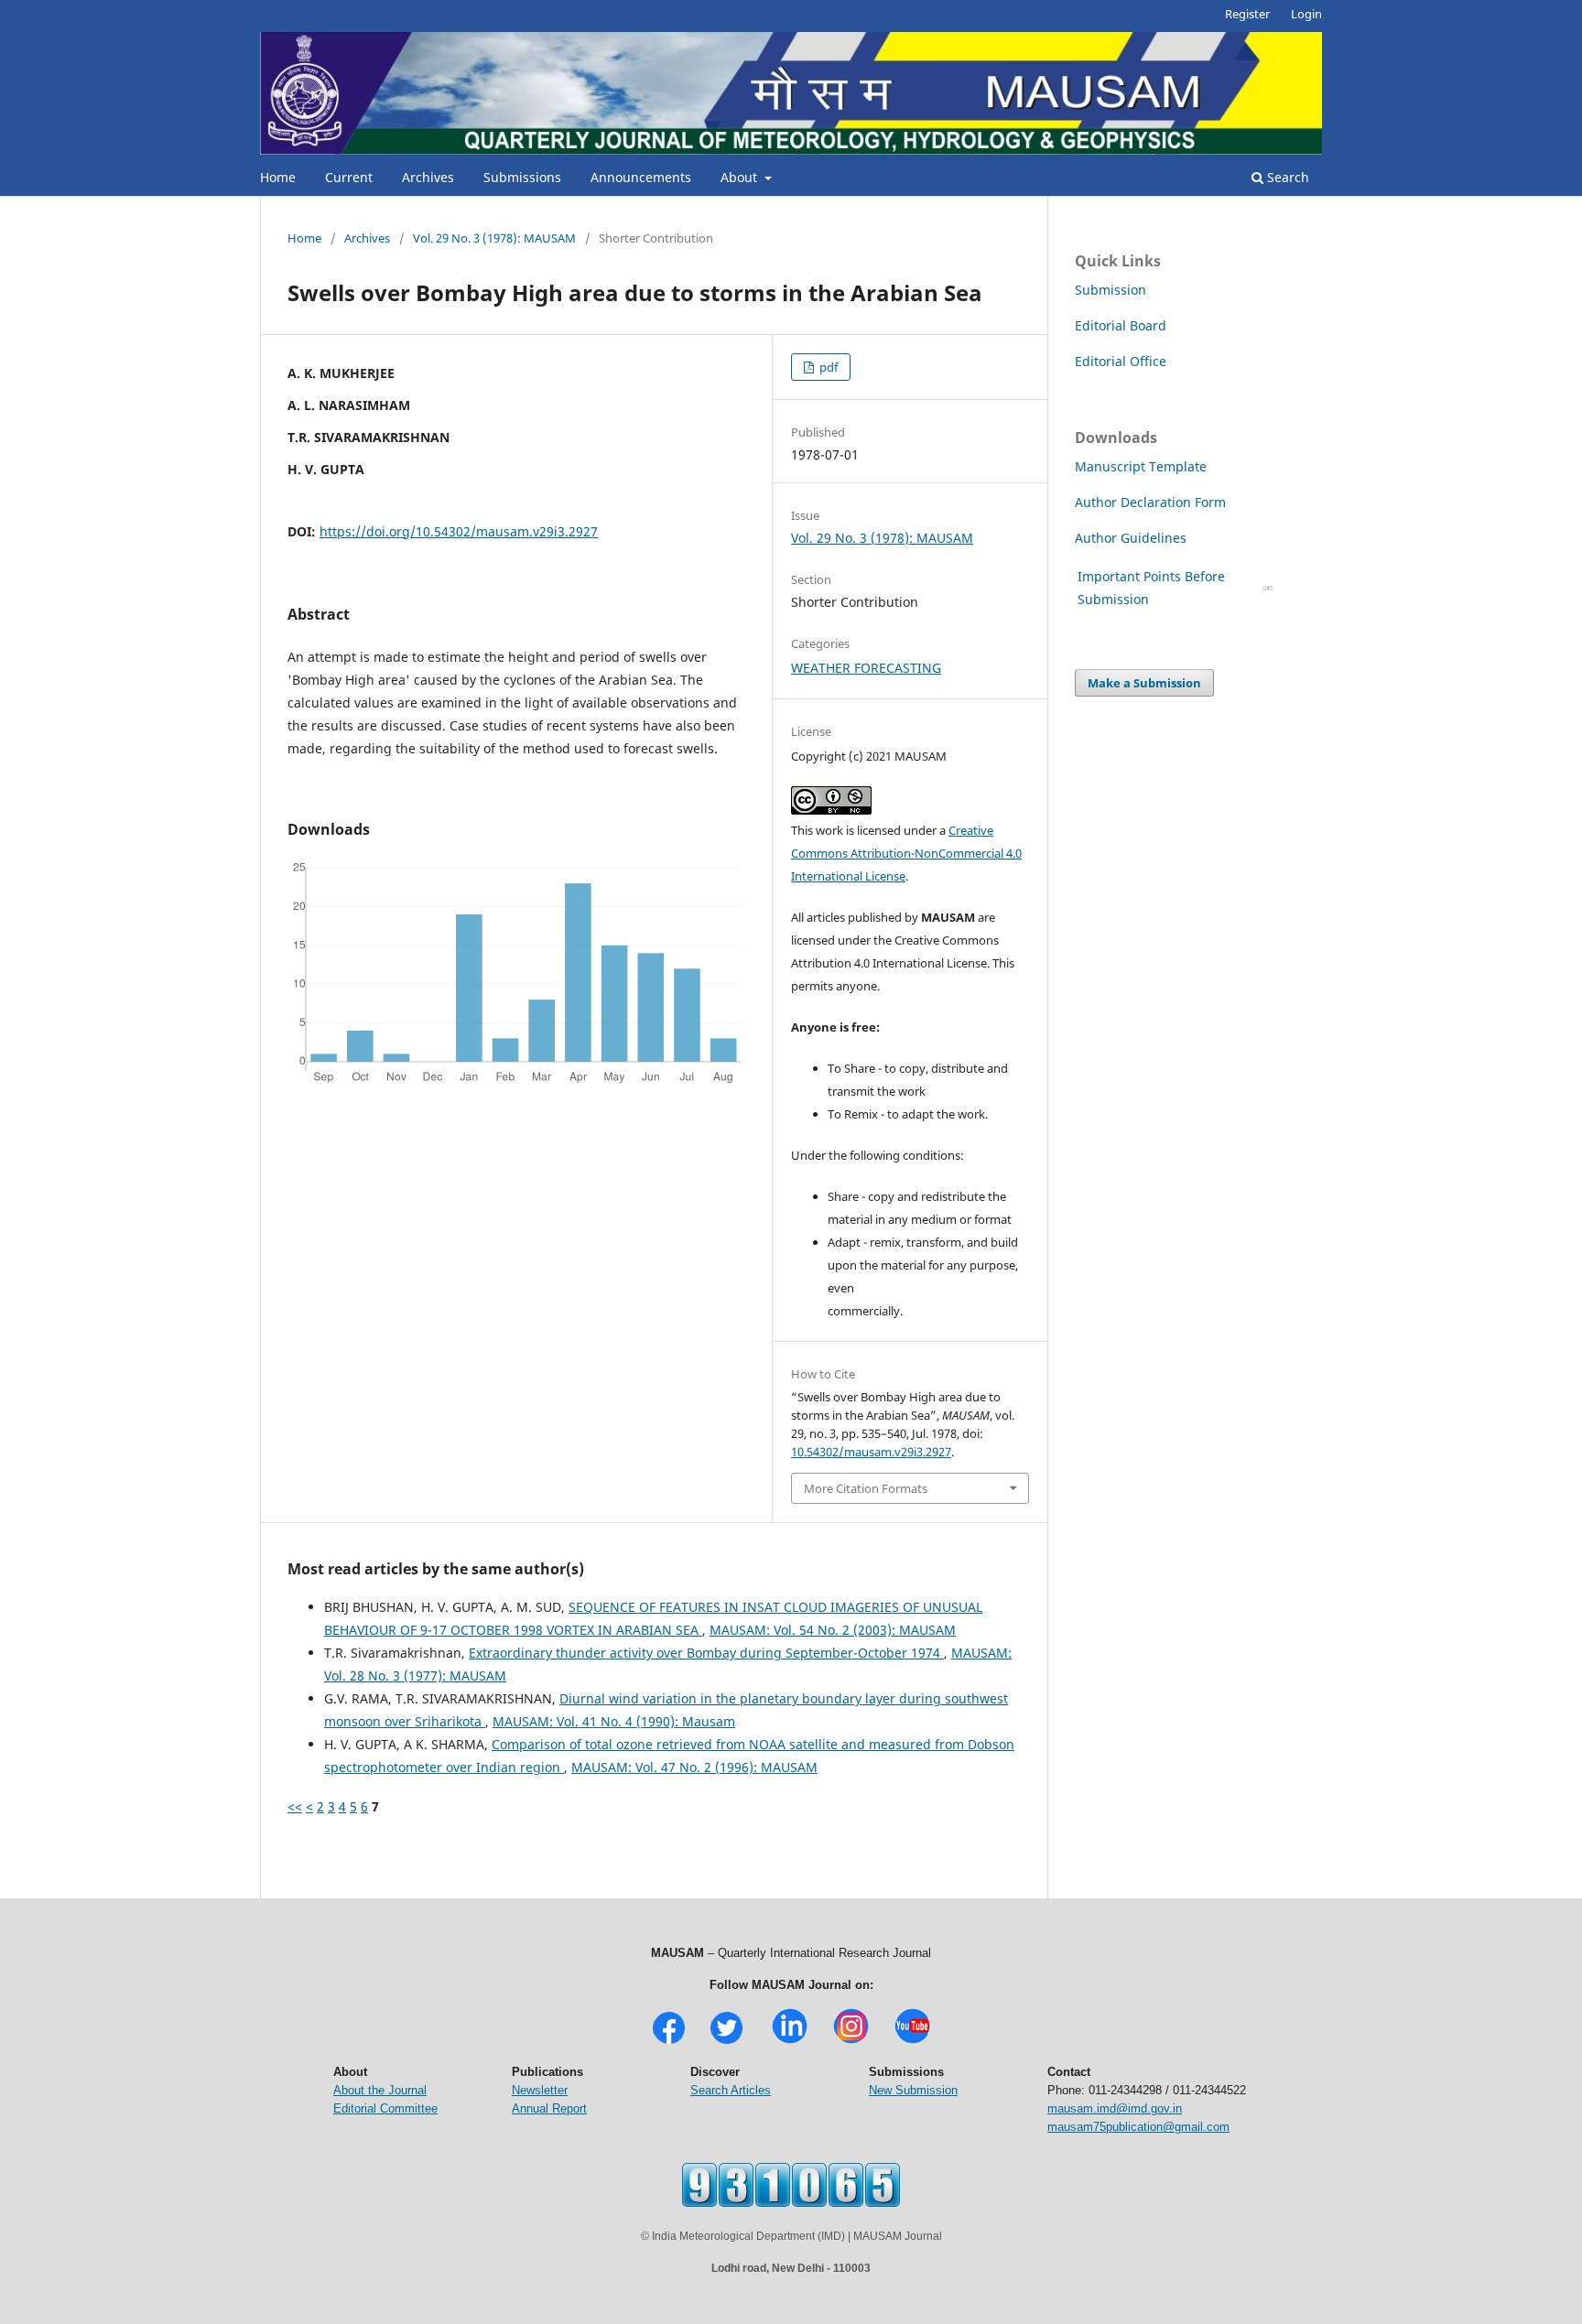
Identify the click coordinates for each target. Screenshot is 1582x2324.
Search (1286, 177)
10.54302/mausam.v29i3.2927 (871, 1452)
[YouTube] (912, 2042)
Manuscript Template (1141, 466)
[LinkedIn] (790, 2042)
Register (1247, 14)
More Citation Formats (866, 1488)
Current (349, 177)
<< (295, 1806)
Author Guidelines (1132, 538)
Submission (1111, 290)
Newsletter (540, 2090)
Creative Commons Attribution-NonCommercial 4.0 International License (906, 853)
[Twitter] (726, 2042)
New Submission (913, 2090)
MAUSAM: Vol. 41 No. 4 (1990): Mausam (614, 1721)
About (741, 177)
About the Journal (380, 2090)
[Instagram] (851, 2042)
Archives (428, 177)
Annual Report (549, 2108)
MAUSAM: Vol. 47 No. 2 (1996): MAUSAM (694, 1767)
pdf (827, 367)
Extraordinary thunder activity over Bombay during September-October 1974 (706, 1653)
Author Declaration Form (1150, 502)
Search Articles (731, 2090)
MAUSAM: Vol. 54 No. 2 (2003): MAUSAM (833, 1630)
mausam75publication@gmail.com (1138, 2127)
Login (1306, 14)
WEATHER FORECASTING (866, 668)
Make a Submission (1144, 683)
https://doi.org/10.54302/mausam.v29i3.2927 (459, 531)
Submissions (522, 177)
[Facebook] (669, 2042)
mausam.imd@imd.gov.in (1115, 2108)
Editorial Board (1121, 325)
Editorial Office (1121, 361)
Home (278, 177)
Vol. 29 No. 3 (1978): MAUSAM (494, 238)
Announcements (641, 177)
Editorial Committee (385, 2108)
